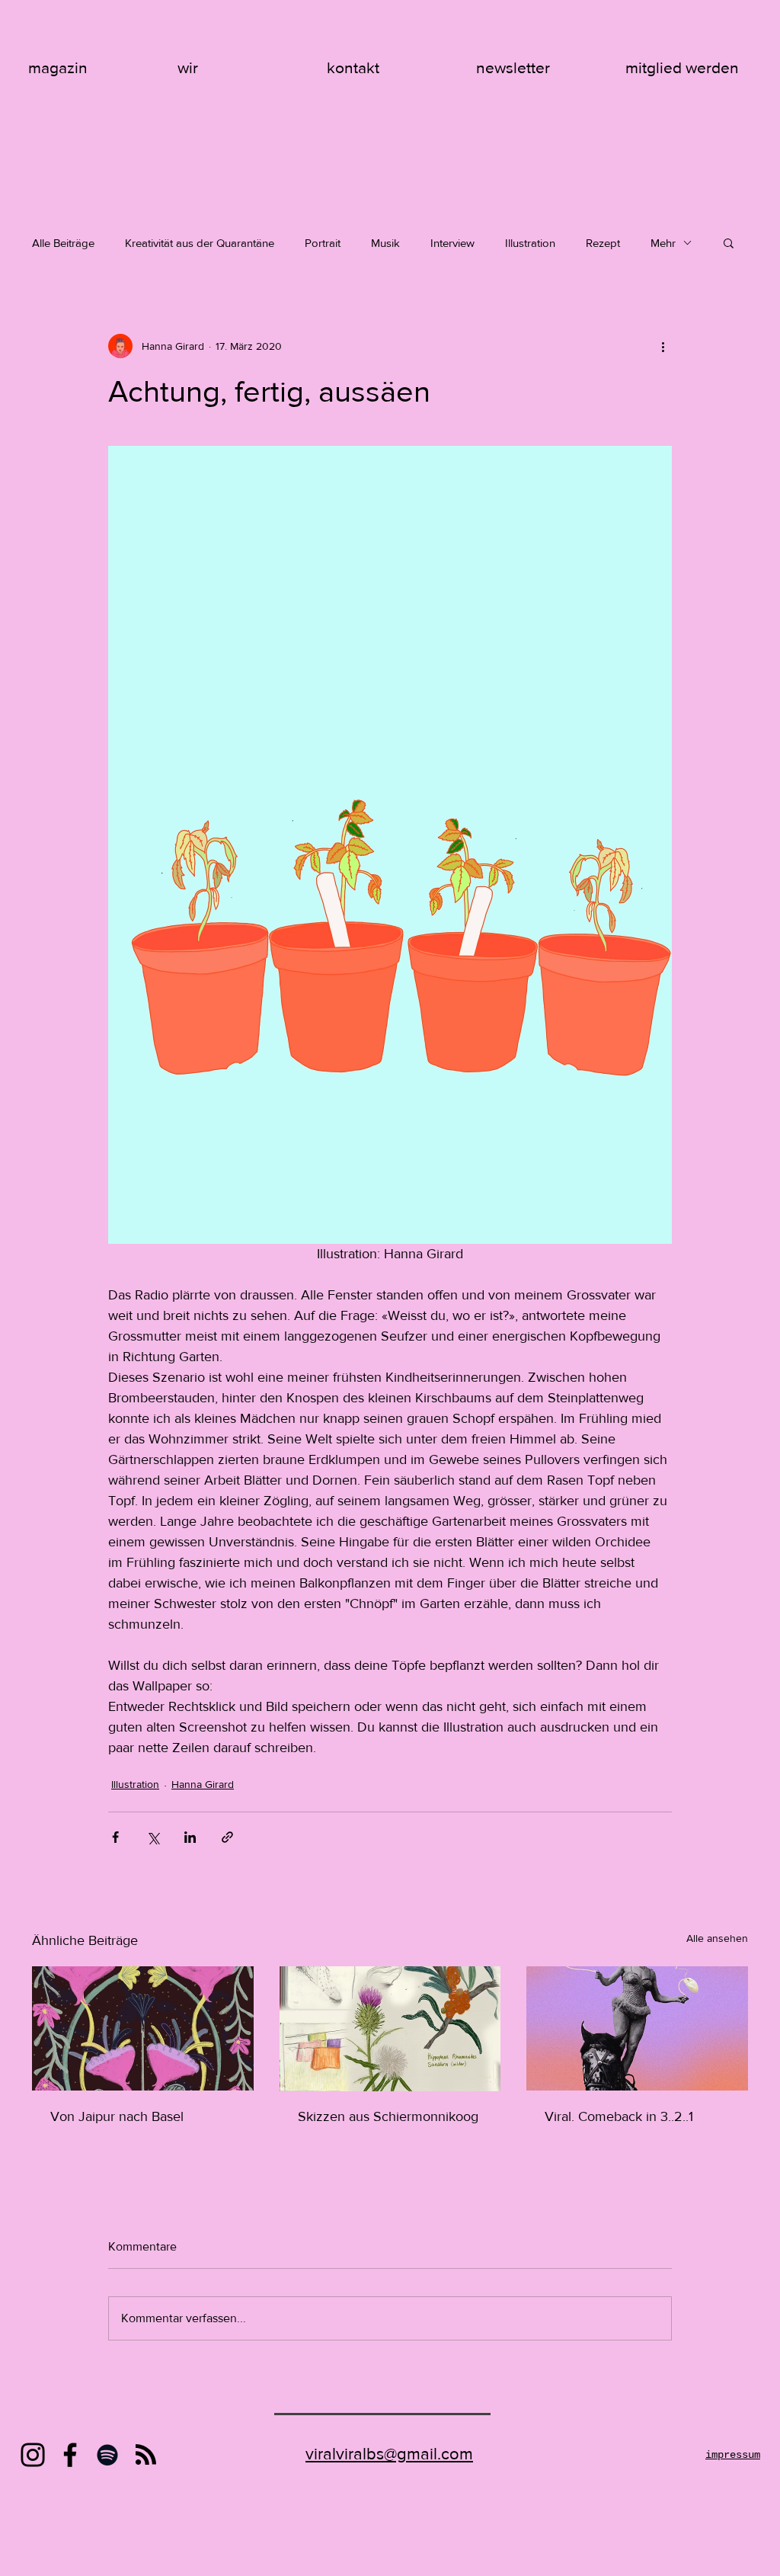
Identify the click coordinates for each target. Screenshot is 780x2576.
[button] (729, 242)
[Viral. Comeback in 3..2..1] (637, 2028)
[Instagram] (33, 2455)
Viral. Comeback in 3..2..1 (619, 2116)
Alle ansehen (717, 1938)
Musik (385, 243)
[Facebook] (70, 2455)
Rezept (603, 243)
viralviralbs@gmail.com (389, 2454)
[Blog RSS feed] (146, 2455)
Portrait (323, 243)
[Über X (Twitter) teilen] (153, 1837)
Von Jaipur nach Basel (117, 2116)
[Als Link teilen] (227, 1837)
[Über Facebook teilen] (115, 1837)
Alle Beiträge (63, 243)
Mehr (663, 243)
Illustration (530, 243)
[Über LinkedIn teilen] (190, 1837)
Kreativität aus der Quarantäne (200, 243)
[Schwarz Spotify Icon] (107, 2455)
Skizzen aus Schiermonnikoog (388, 2116)
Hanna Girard (203, 1784)
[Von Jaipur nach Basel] (143, 2028)
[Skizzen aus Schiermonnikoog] (390, 2029)
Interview (452, 243)
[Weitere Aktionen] (663, 346)
